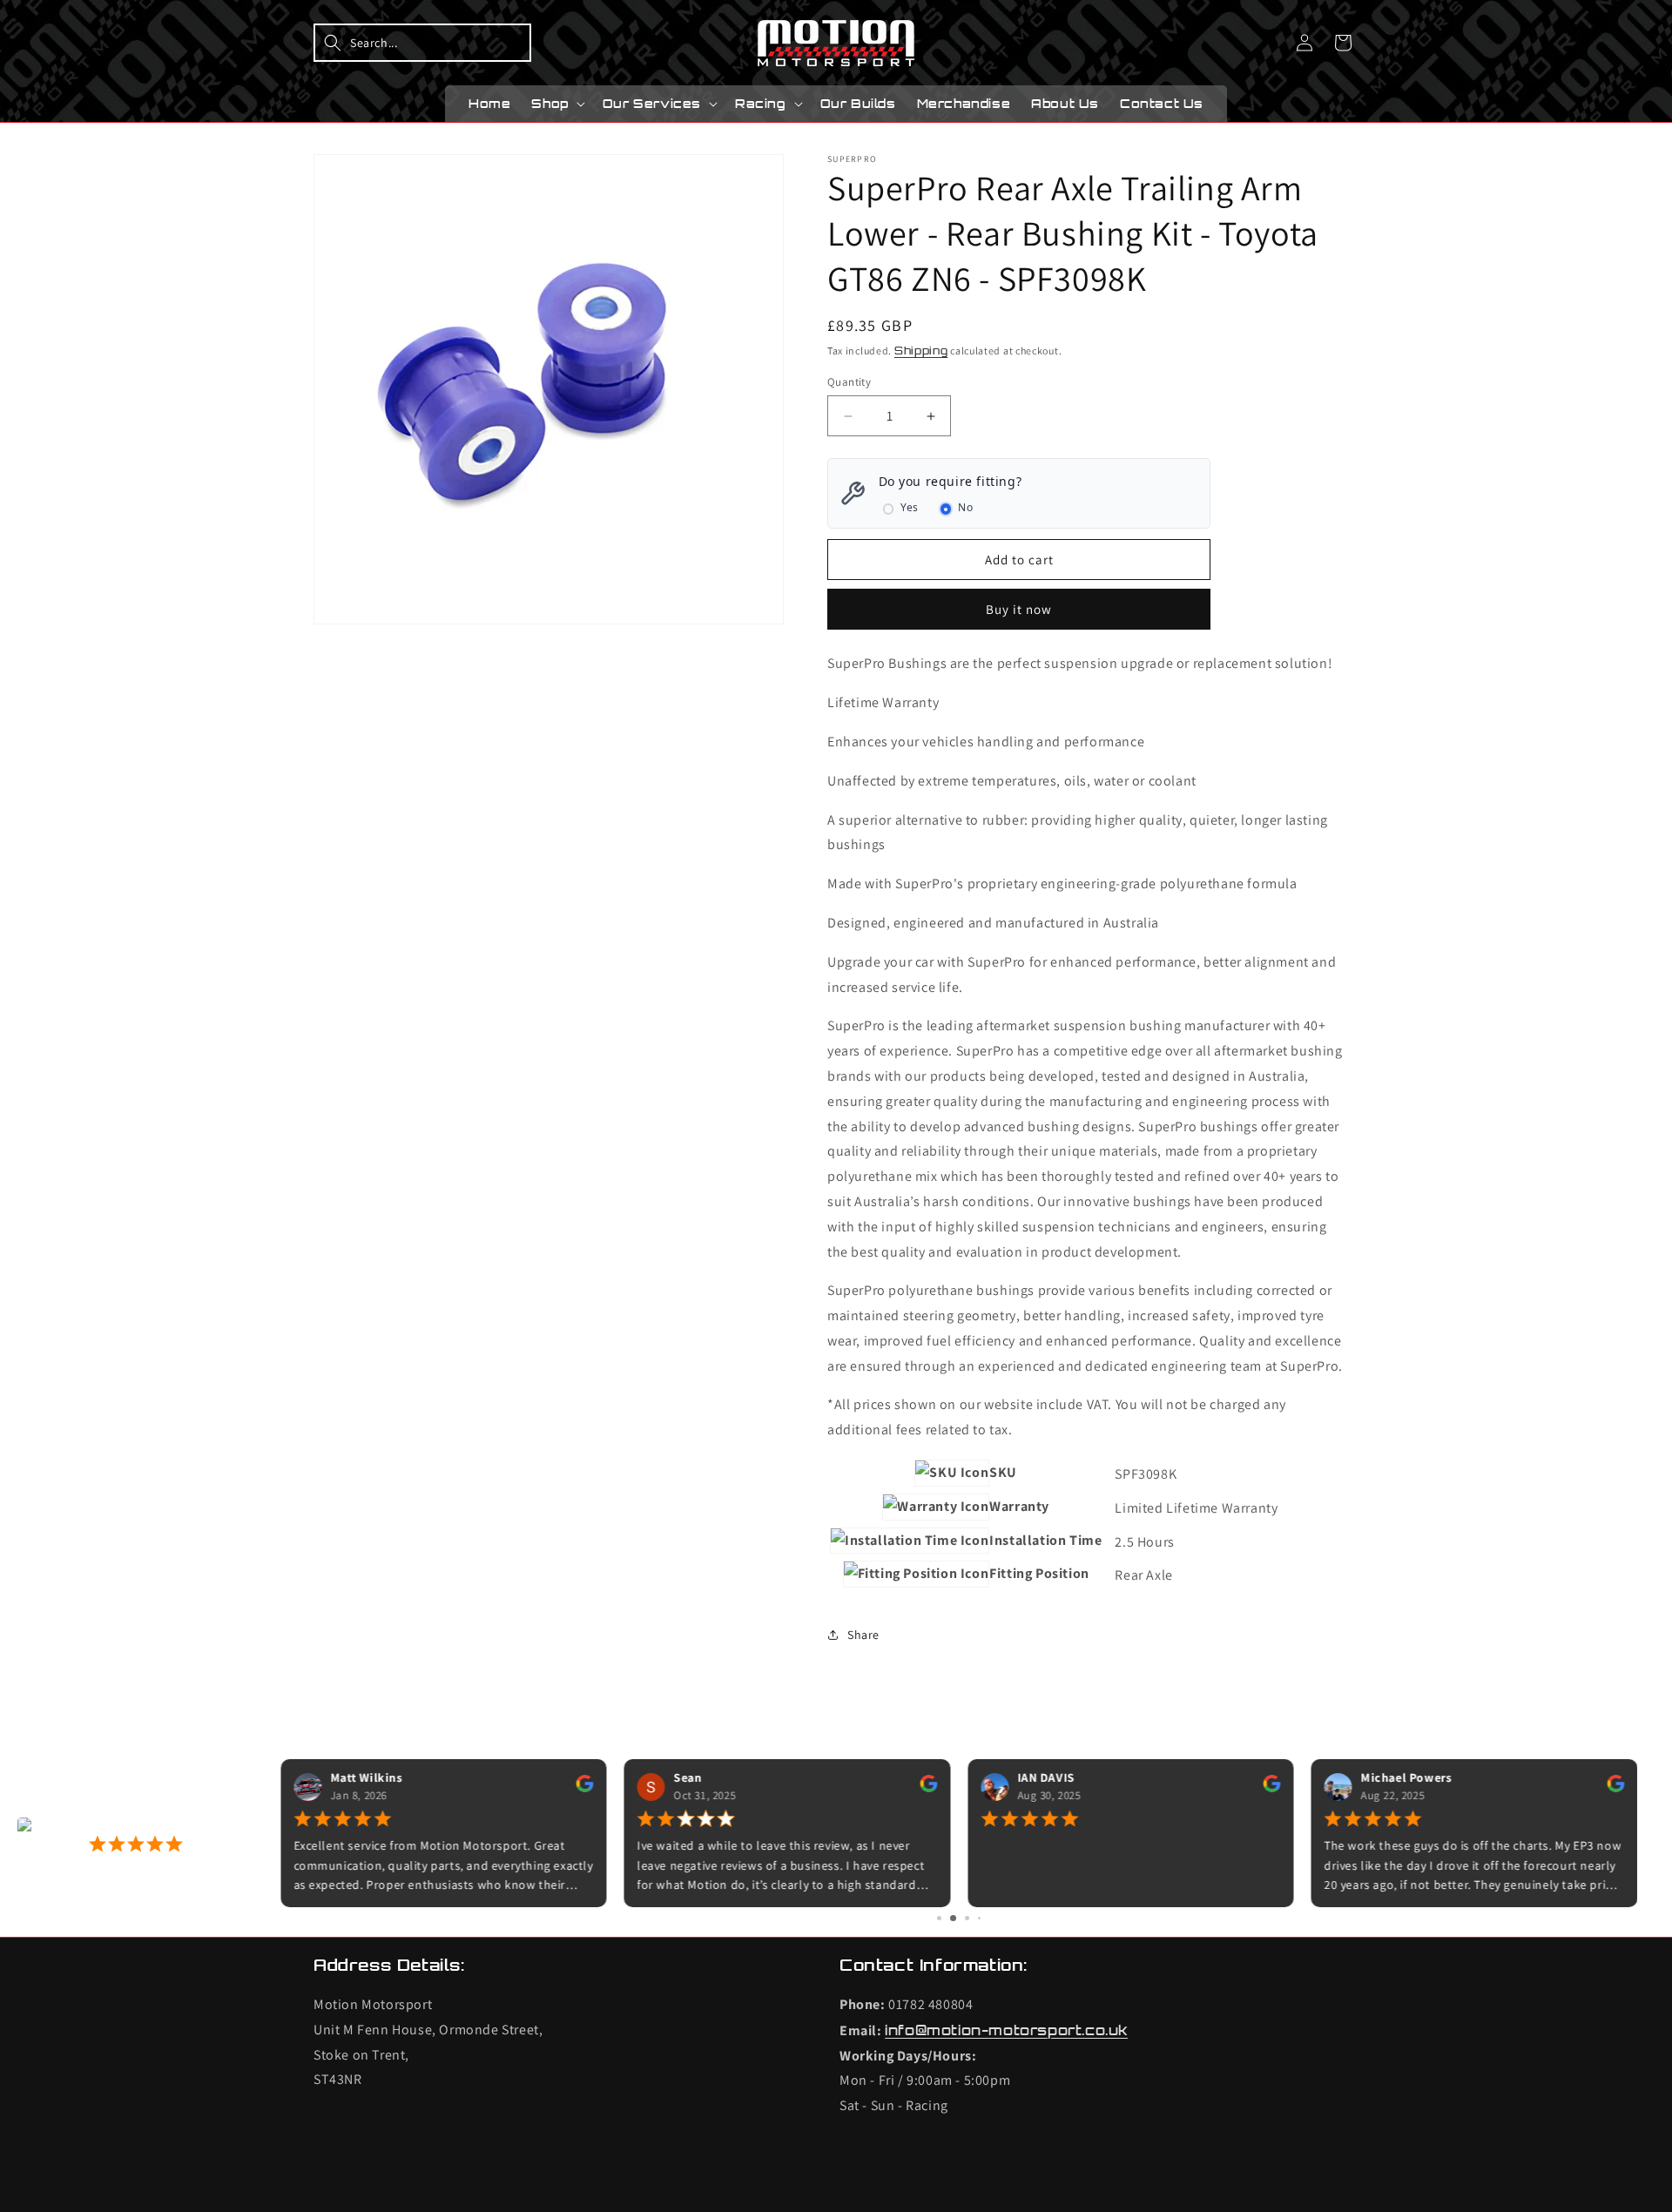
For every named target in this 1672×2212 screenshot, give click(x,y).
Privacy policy (846, 2202)
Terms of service (1094, 2202)
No (965, 507)
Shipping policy (1207, 2202)
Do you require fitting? (951, 481)
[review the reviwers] (585, 1789)
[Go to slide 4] (979, 1918)
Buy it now (1019, 609)
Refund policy (745, 2202)
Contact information (965, 2202)
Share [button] (863, 1635)
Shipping (921, 351)
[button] (422, 43)
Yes (910, 507)
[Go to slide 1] (939, 1918)
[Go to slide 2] (953, 1918)
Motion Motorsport (512, 2203)
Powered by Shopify (630, 2203)
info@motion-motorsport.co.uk (1006, 2030)
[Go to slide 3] (967, 1918)
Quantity (849, 382)
